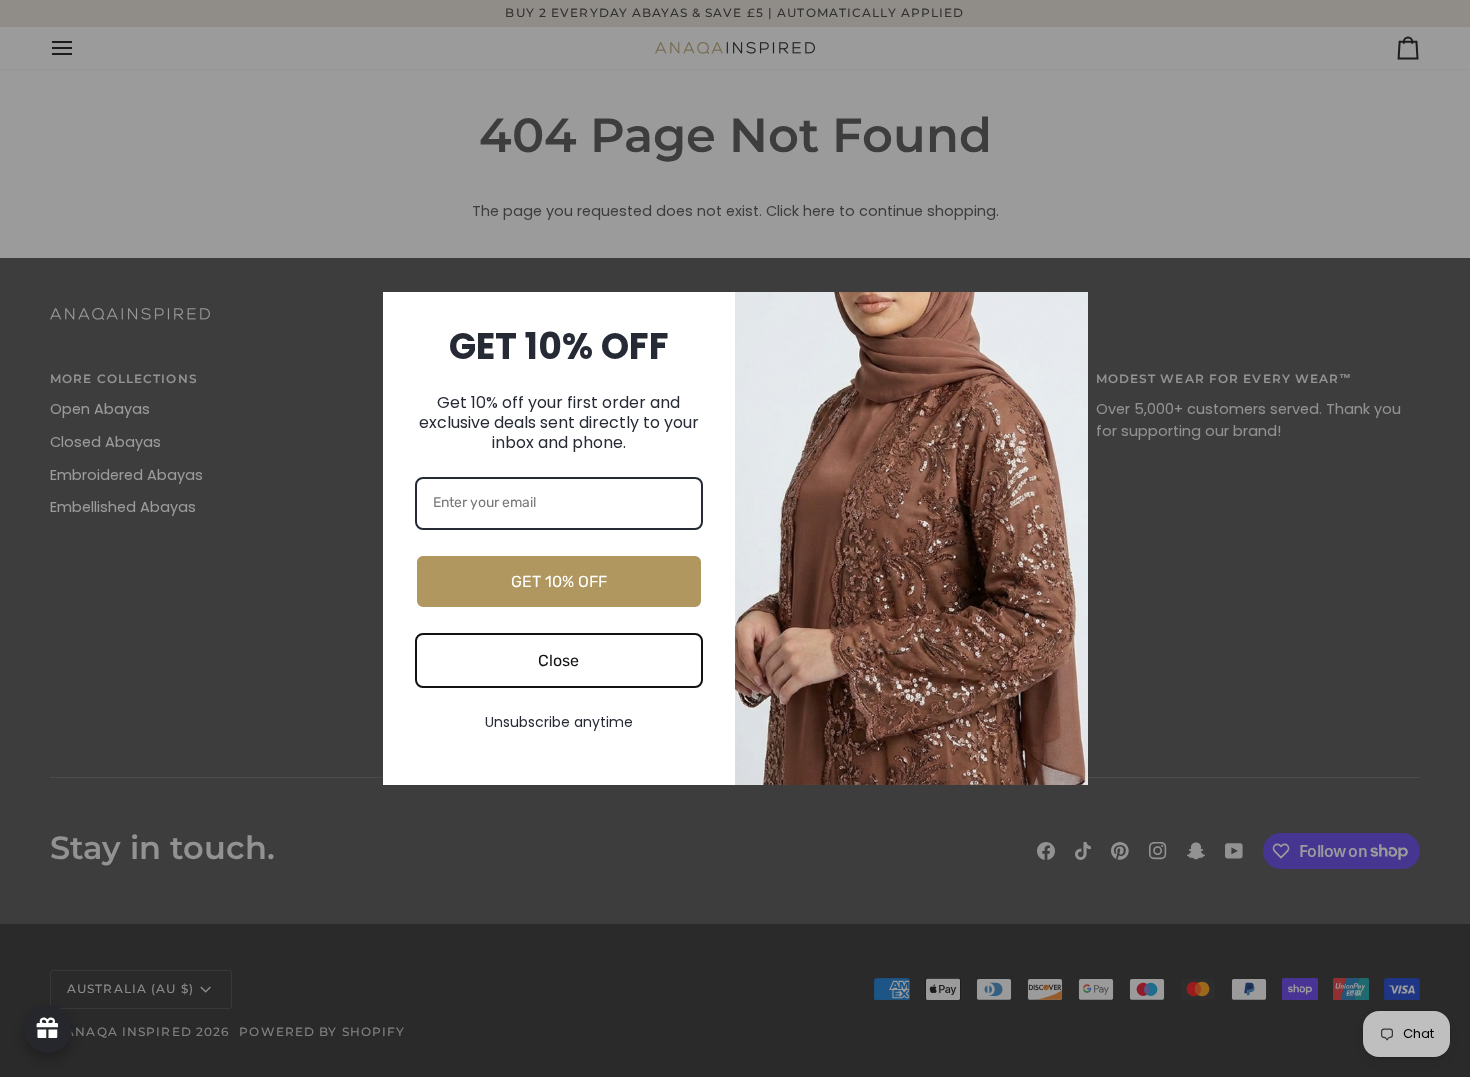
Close (558, 660)
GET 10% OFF (559, 581)
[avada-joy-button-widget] (48, 1029)
